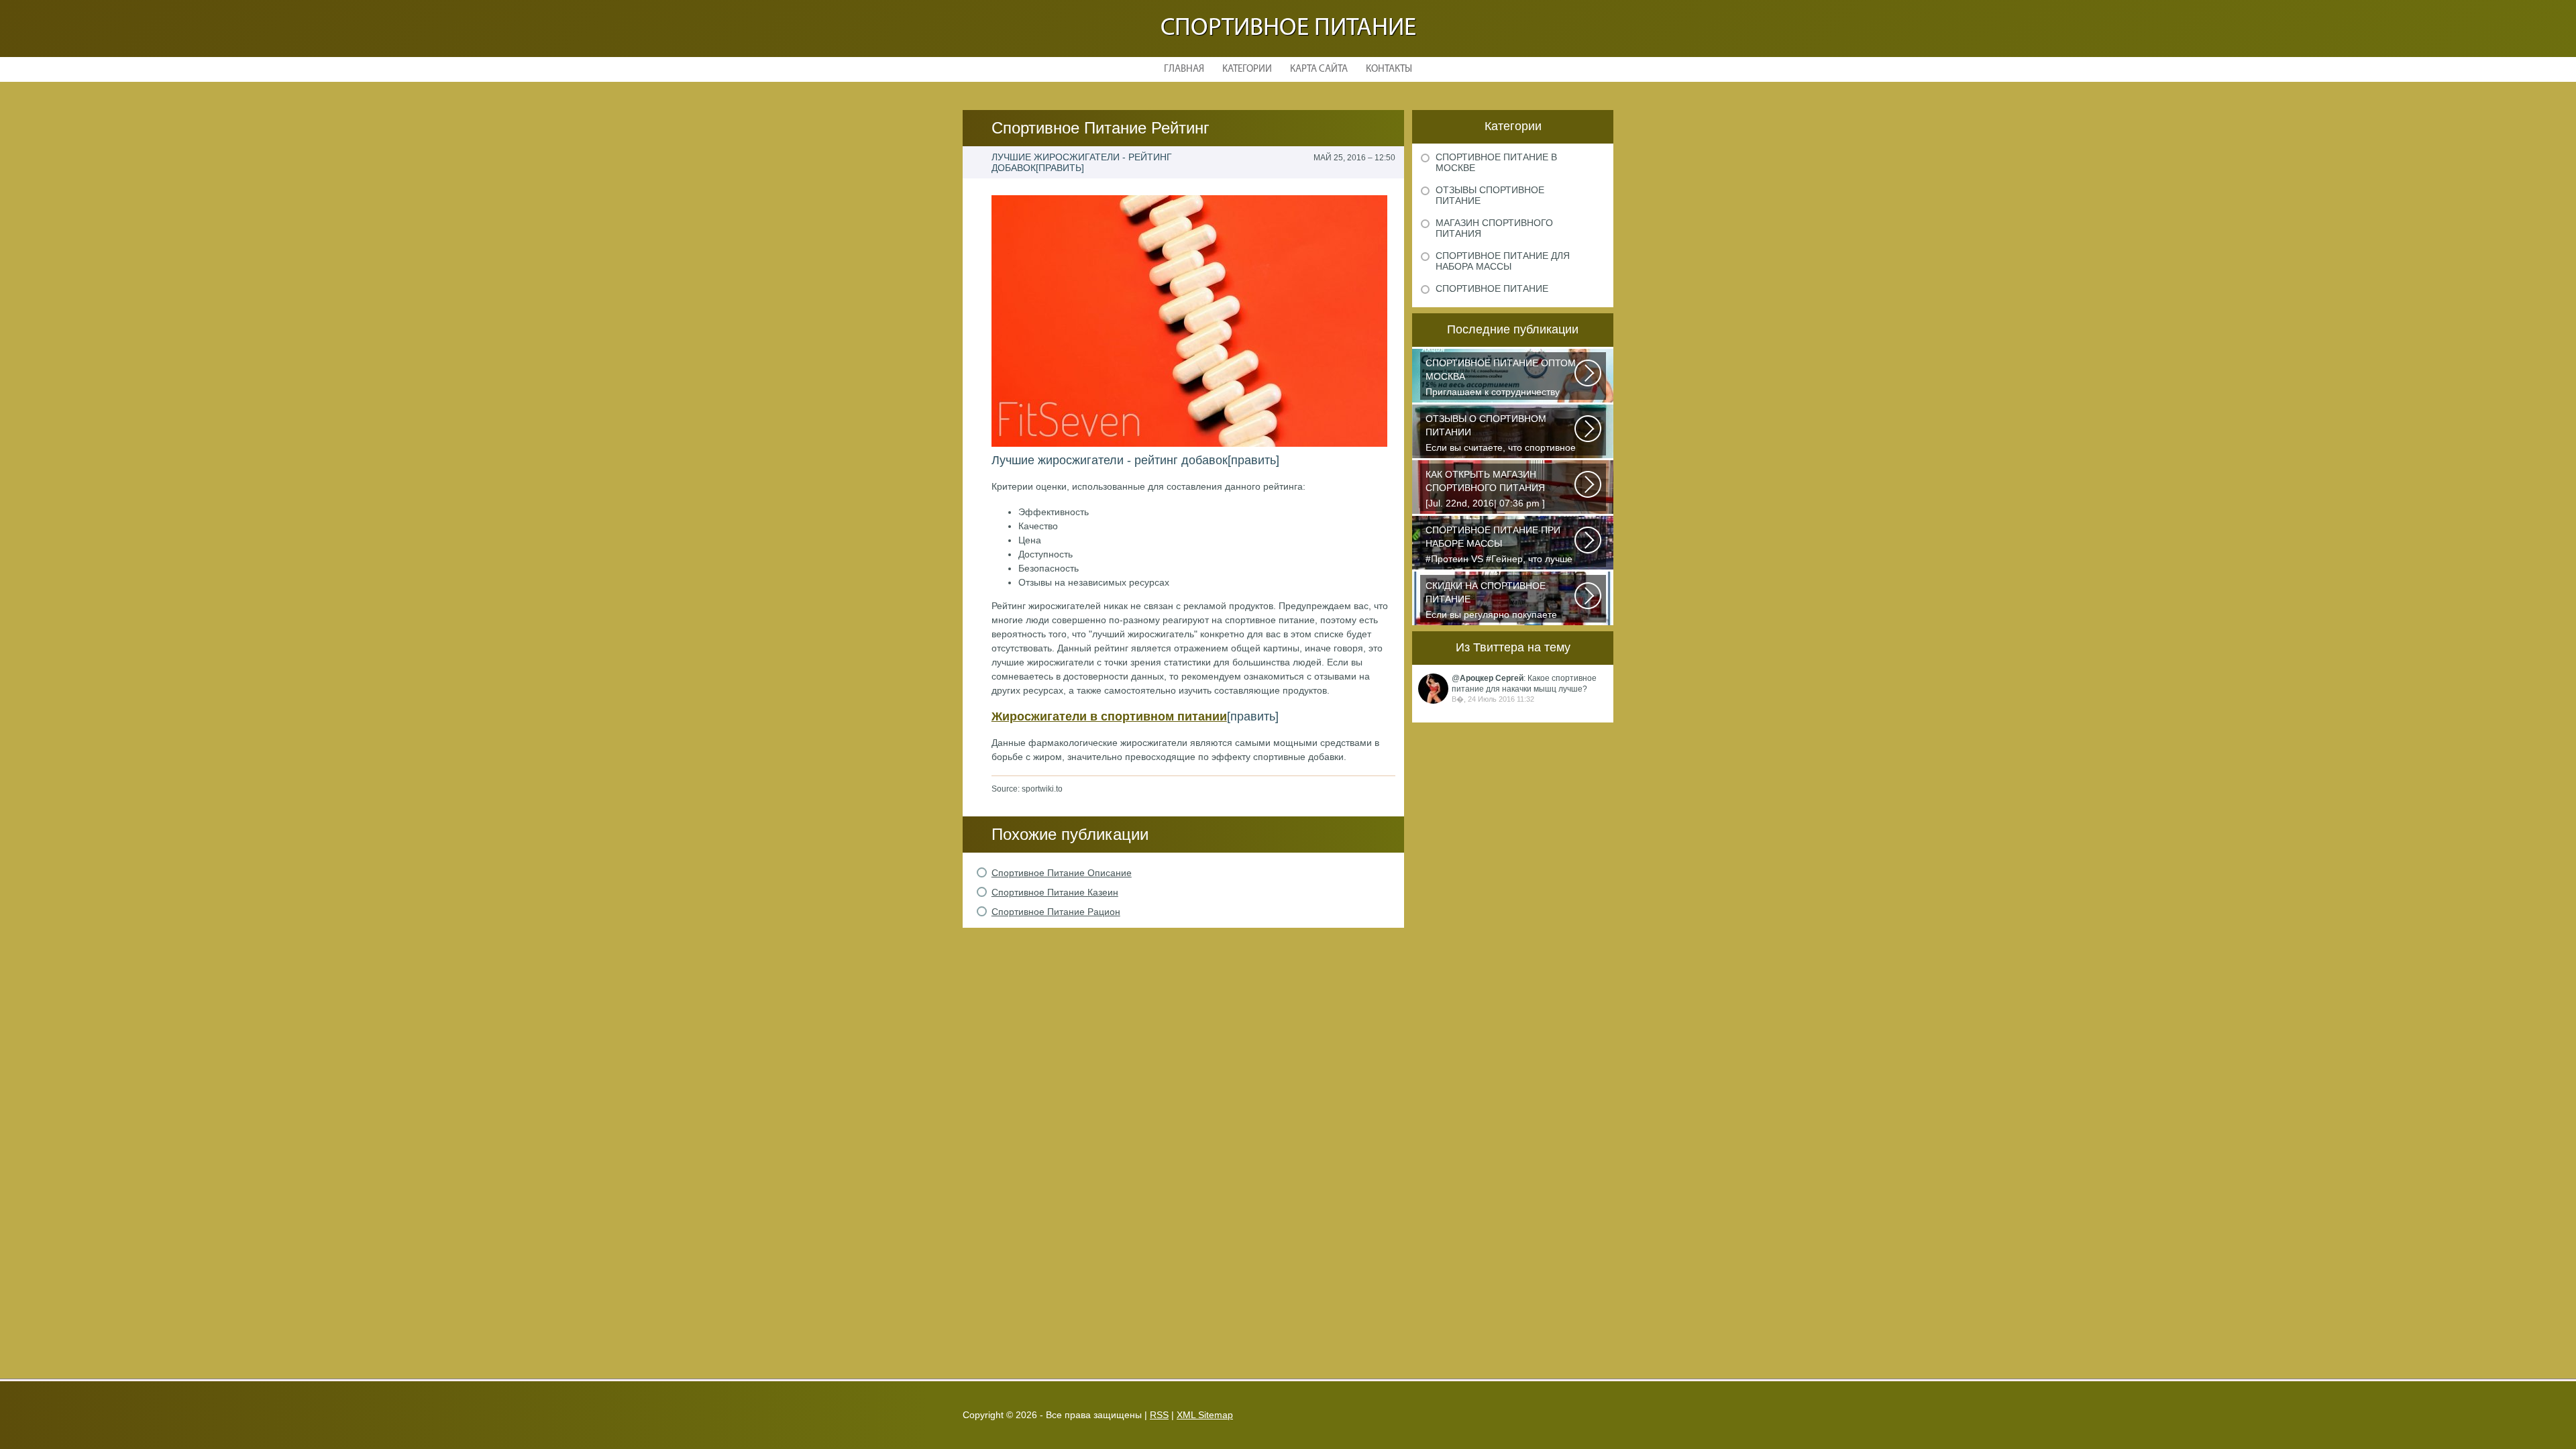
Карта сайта (1319, 69)
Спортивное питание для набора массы (1503, 261)
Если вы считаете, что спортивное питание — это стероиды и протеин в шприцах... (1501, 434)
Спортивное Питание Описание (1062, 873)
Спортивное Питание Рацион (1056, 912)
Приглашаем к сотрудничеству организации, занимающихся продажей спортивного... (1501, 379)
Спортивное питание (1288, 29)
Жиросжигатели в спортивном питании (1109, 716)
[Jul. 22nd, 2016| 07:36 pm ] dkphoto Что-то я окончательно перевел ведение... (1494, 490)
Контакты (1389, 69)
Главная (1184, 69)
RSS (1159, 1415)
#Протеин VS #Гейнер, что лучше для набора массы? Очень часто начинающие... (1499, 546)
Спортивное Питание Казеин (1055, 892)
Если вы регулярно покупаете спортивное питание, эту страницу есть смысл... (1491, 601)
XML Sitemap (1205, 1415)
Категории (1247, 69)
